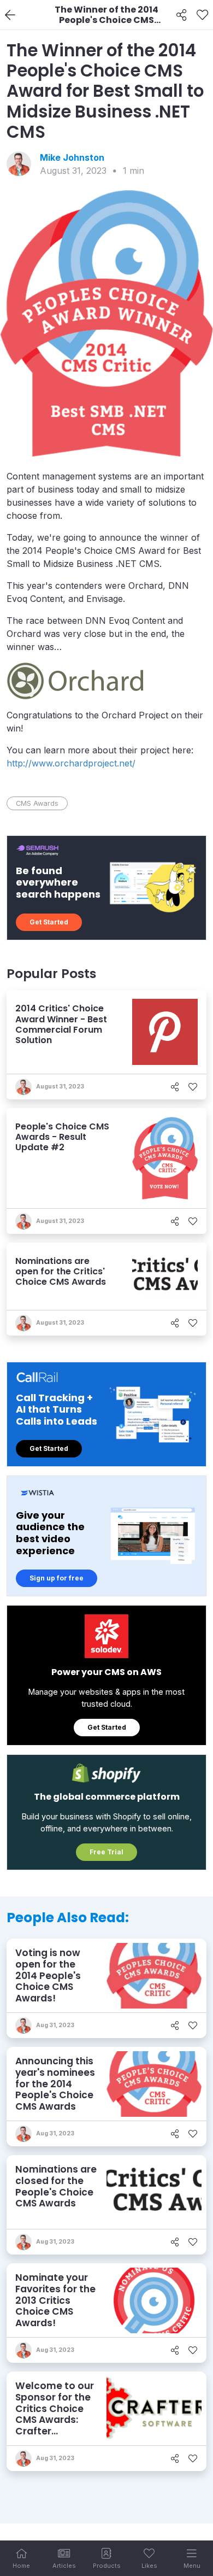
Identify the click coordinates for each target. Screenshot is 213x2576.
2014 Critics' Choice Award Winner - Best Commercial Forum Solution (61, 1024)
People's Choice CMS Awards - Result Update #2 (62, 1137)
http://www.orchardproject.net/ (71, 763)
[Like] (202, 15)
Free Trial (106, 1852)
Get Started (49, 922)
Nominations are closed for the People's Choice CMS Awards (56, 2186)
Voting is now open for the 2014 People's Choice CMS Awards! (48, 1975)
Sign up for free (57, 1578)
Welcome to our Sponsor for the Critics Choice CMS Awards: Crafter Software (55, 2414)
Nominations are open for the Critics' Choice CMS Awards (61, 1271)
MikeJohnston (72, 157)
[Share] (182, 15)
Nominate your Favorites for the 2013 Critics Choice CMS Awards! (55, 2300)
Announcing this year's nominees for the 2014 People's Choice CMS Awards (55, 2084)
